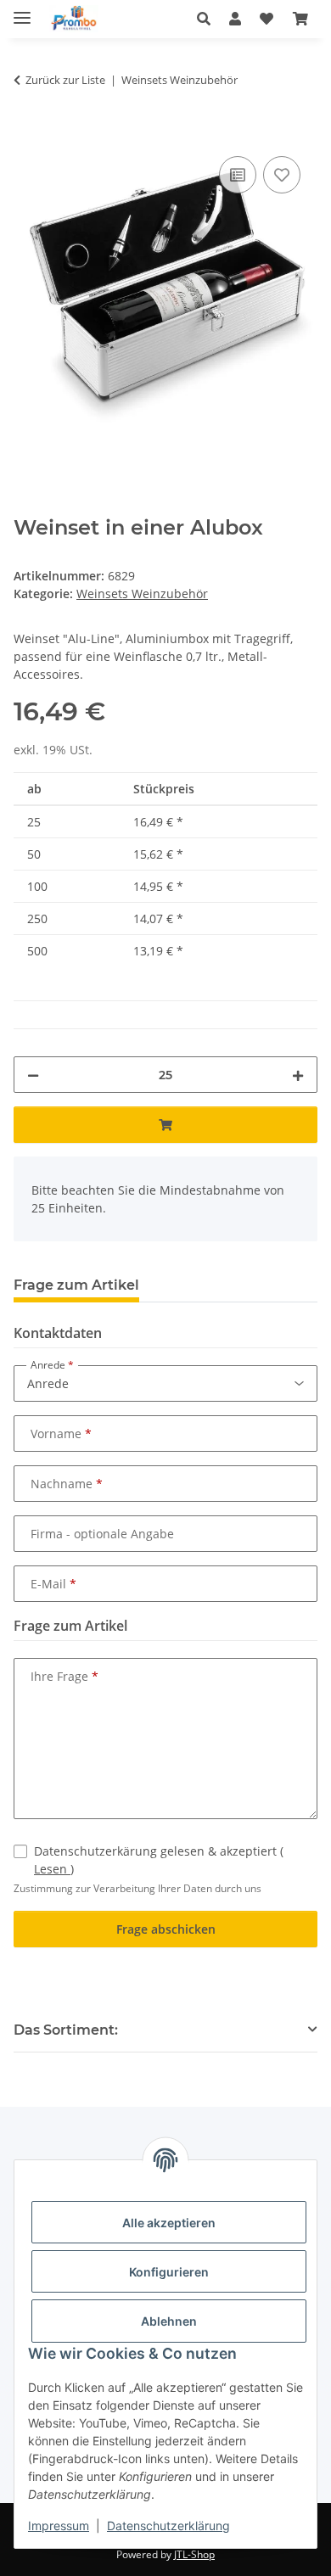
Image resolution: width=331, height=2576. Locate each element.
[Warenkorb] (300, 19)
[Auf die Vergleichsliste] (238, 175)
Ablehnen (169, 2321)
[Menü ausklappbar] (22, 11)
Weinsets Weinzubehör (142, 594)
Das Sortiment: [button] (66, 2030)
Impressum (59, 2526)
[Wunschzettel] (266, 19)
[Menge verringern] (33, 1075)
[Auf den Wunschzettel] (282, 175)
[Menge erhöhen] (298, 1075)
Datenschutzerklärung (168, 2526)
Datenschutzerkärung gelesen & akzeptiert (159, 1860)
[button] (208, 19)
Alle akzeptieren (169, 2223)
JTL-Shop (194, 2554)
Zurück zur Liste (65, 80)
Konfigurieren (169, 2272)
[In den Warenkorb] (27, 133)
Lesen (52, 1869)
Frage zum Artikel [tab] (76, 1285)
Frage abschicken (166, 1929)
